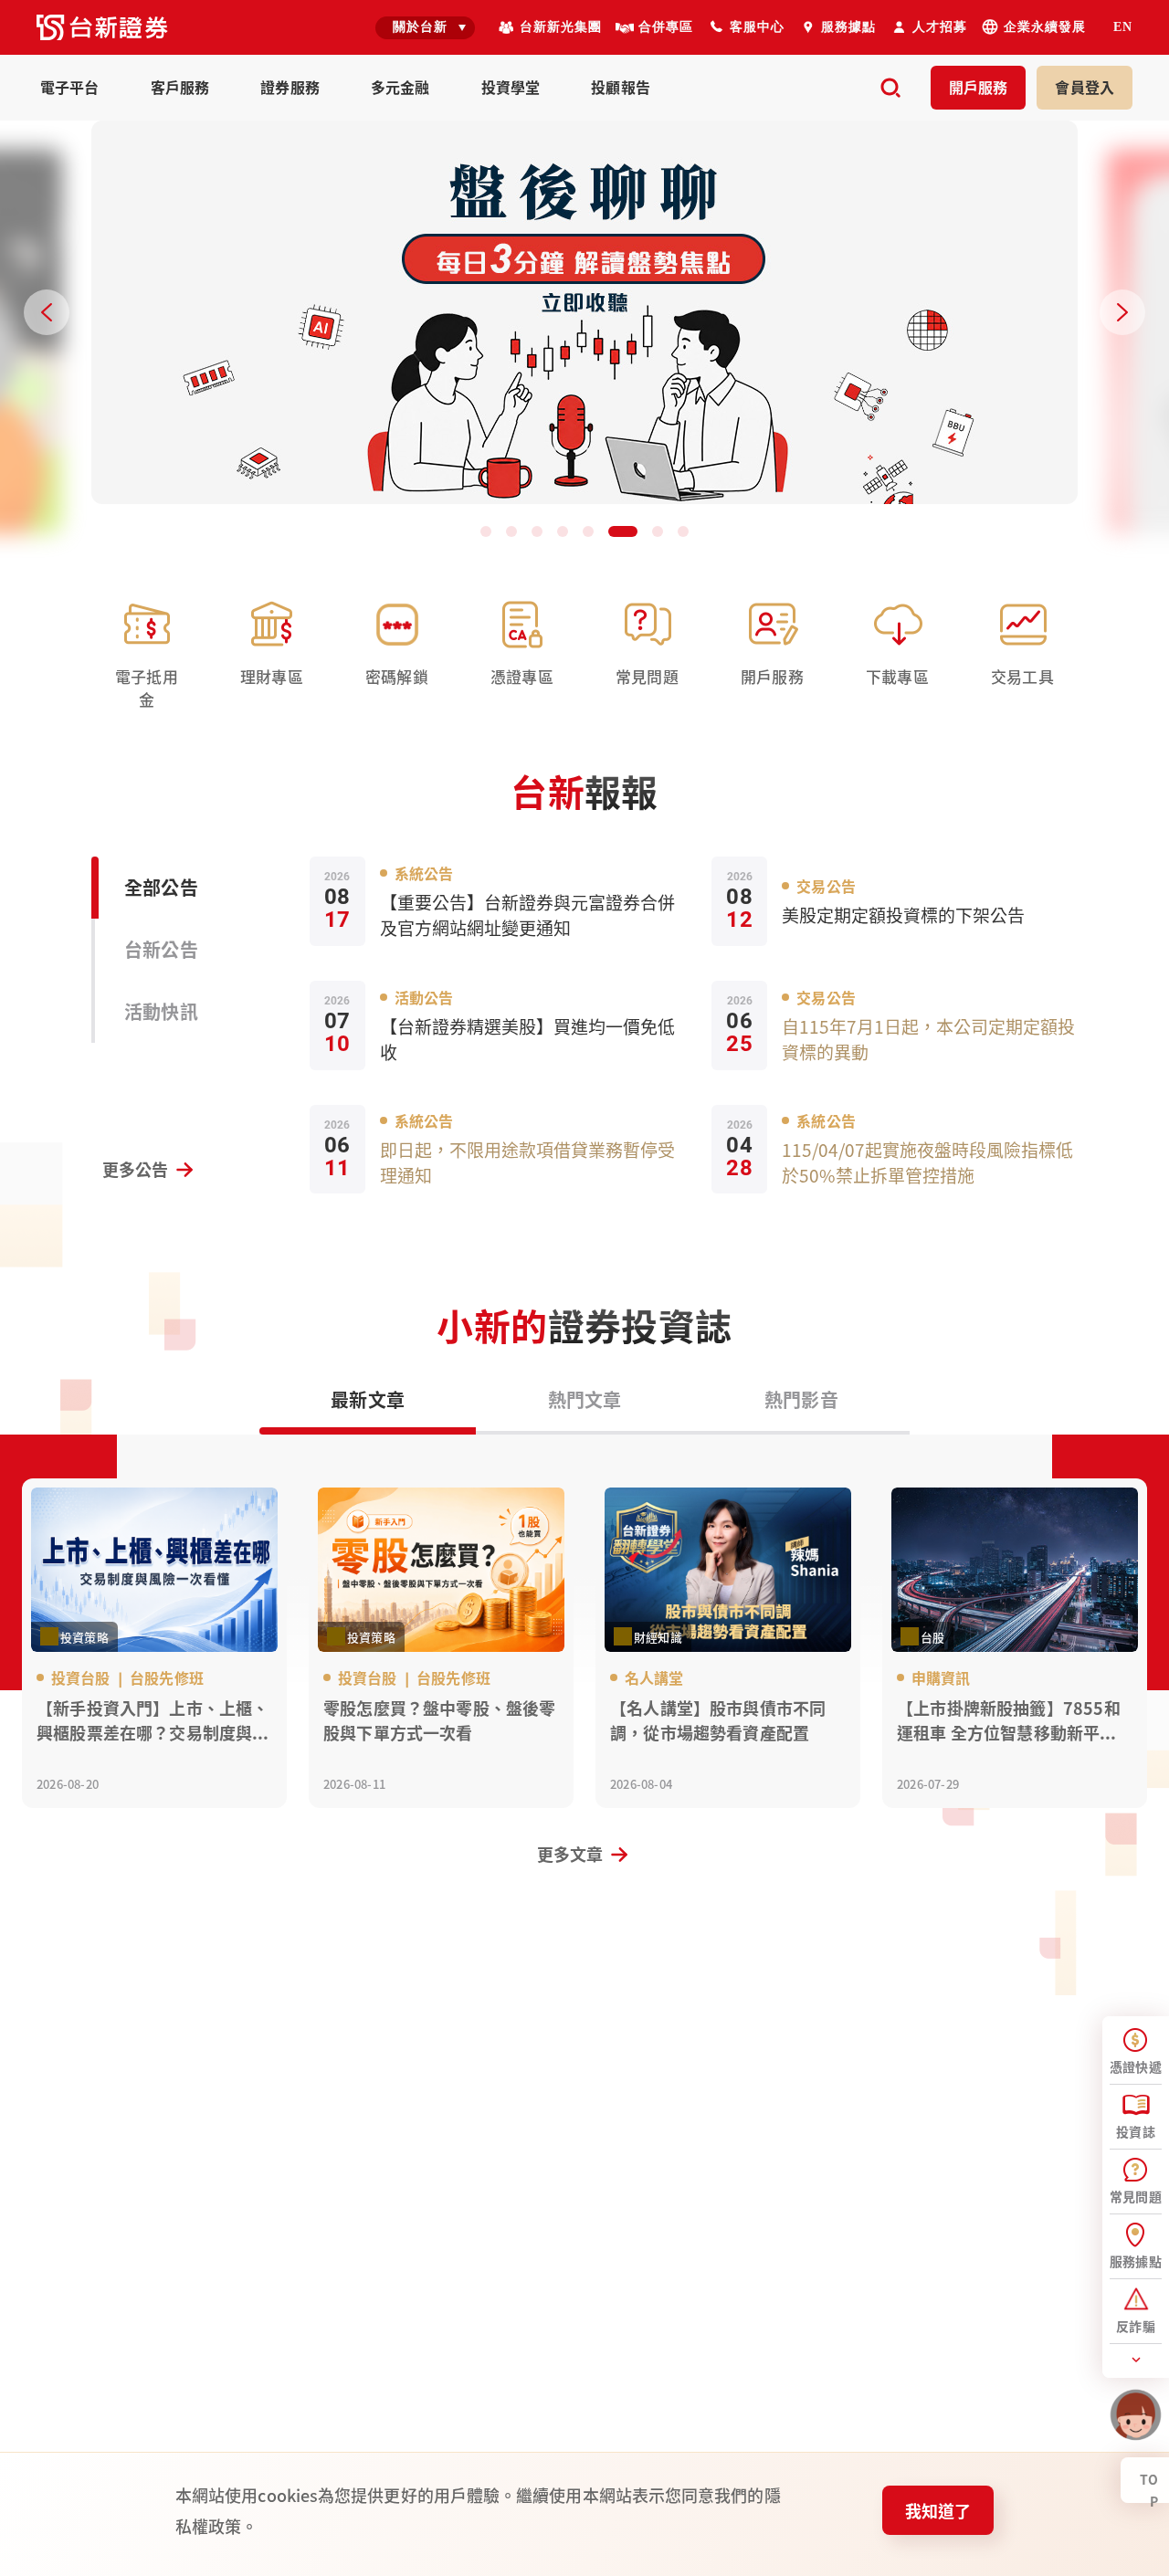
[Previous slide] (47, 312)
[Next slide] (1122, 312)
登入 (1085, 87)
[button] (486, 531)
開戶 (979, 87)
